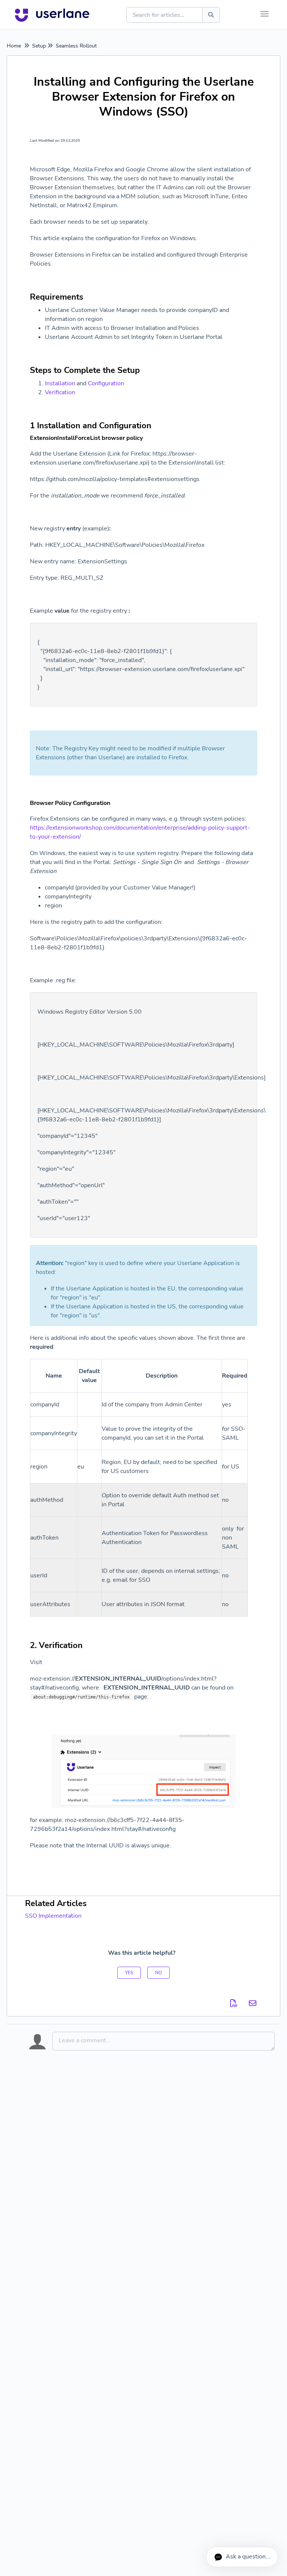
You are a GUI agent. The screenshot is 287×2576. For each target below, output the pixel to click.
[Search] (211, 15)
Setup (39, 46)
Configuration (106, 383)
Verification (60, 392)
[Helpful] (129, 1973)
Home (14, 46)
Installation (60, 383)
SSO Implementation (53, 1916)
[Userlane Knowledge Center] (52, 15)
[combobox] (165, 15)
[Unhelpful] (158, 1973)
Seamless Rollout (76, 46)
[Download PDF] (234, 2004)
